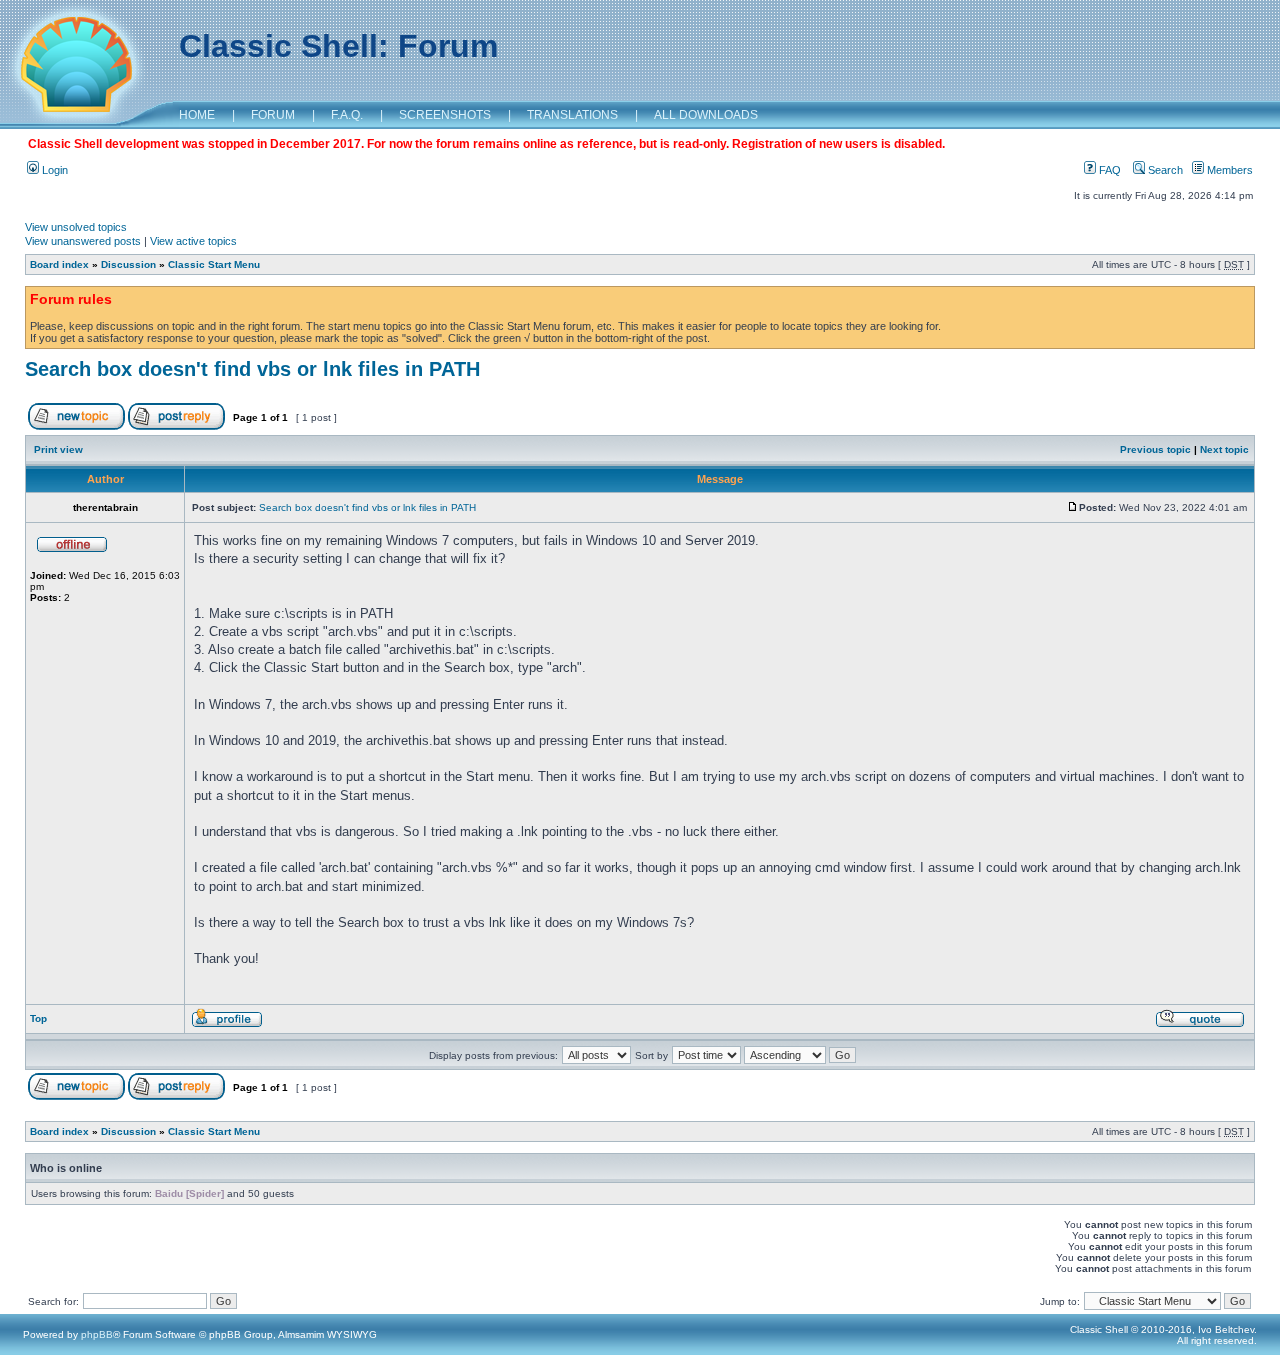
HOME (197, 115)
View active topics (193, 241)
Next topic (1224, 449)
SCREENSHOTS (445, 115)
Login (53, 170)
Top (38, 1018)
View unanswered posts (83, 241)
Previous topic (1155, 449)
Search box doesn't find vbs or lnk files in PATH (252, 369)
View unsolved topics (76, 227)
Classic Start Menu (214, 264)
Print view (58, 449)
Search (1164, 170)
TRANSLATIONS (572, 115)
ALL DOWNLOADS (706, 115)
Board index (59, 264)
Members (1228, 170)
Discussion (128, 264)
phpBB (97, 1334)
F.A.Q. (347, 115)
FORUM (273, 115)
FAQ (1108, 170)
